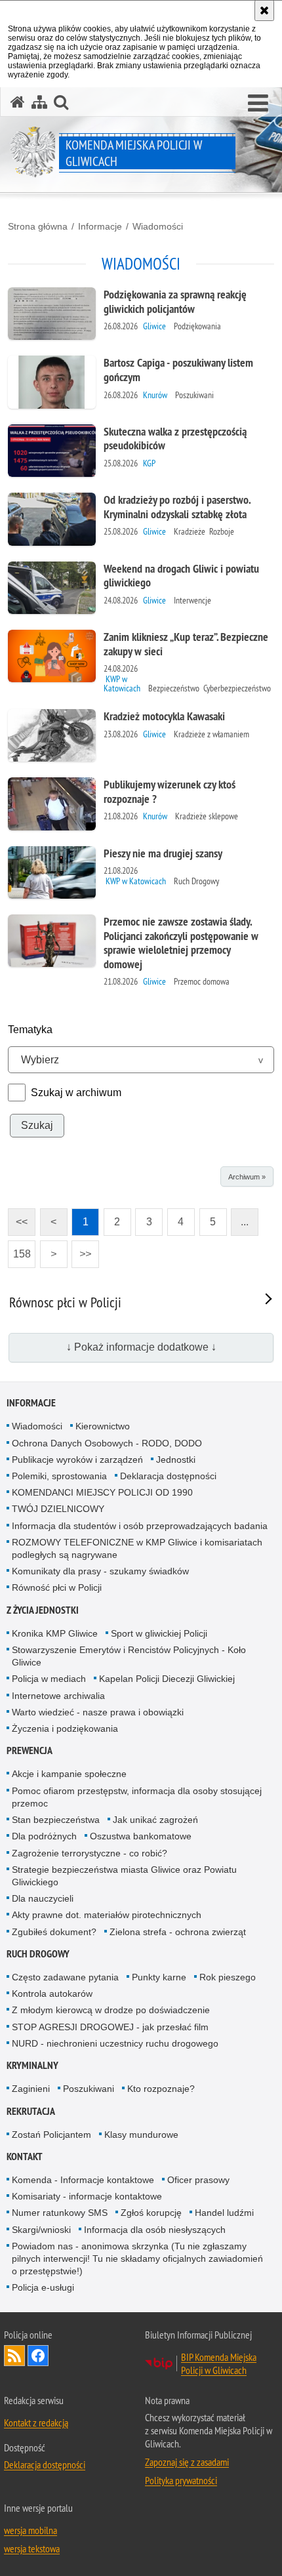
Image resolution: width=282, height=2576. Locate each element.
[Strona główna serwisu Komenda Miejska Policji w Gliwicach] (18, 102)
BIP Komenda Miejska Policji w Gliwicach (219, 2363)
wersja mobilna (30, 2530)
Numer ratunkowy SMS (60, 2213)
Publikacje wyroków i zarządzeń (77, 1460)
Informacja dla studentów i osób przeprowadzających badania (140, 1526)
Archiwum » (247, 1177)
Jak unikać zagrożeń (155, 1820)
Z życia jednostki (43, 1610)
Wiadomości (158, 226)
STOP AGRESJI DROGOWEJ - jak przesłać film (110, 2027)
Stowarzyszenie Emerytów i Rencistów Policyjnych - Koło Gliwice (129, 1656)
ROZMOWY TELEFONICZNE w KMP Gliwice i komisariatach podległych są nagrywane (137, 1548)
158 (19, 1250)
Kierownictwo (103, 1426)
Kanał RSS (14, 2356)
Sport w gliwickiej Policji (159, 1633)
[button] (258, 104)
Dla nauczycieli (43, 1898)
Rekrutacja (31, 2111)
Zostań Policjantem (51, 2135)
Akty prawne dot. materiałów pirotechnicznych (107, 1915)
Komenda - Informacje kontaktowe (83, 2180)
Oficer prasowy (198, 2180)
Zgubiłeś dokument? (54, 1932)
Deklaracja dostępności (168, 1476)
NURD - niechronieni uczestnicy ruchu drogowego (115, 2043)
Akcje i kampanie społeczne (69, 1774)
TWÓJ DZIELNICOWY (58, 1509)
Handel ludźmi (224, 2213)
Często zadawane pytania (65, 1977)
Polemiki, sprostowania (59, 1476)
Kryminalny (32, 2065)
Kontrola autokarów (52, 1993)
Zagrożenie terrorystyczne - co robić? (90, 1853)
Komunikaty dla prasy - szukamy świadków (100, 1571)
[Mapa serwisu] (39, 102)
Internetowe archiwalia (58, 1696)
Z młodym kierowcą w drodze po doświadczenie (111, 2010)
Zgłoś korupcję (151, 2213)
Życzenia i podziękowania (65, 1728)
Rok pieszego (228, 1977)
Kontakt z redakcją (36, 2423)
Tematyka (30, 1030)
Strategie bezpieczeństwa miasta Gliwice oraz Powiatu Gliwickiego (124, 1876)
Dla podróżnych (44, 1836)
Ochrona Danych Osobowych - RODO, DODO (107, 1443)
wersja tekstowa (32, 2548)
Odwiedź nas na (38, 2356)
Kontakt (25, 2157)
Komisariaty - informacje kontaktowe (87, 2196)
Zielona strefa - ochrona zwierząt (178, 1932)
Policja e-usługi (43, 2287)
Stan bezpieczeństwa (56, 1820)
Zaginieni (31, 2089)
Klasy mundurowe (141, 2135)
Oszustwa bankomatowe (141, 1836)
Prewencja (30, 1750)
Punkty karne (159, 1977)
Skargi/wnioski (41, 2230)
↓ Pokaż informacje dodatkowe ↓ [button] (141, 1347)
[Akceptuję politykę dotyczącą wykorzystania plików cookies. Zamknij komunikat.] (264, 10)
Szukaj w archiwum (76, 1093)
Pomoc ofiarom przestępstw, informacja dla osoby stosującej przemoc (137, 1797)
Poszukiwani (89, 2089)
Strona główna (38, 226)
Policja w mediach (49, 1679)
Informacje (100, 226)
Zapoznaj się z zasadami (187, 2462)
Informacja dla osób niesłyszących (155, 2230)
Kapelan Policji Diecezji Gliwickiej (167, 1679)
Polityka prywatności (181, 2480)
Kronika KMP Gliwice (55, 1633)
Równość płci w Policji (57, 1587)
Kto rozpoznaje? (161, 2089)
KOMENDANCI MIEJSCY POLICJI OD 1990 (102, 1492)
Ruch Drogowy (38, 1954)
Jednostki (176, 1460)
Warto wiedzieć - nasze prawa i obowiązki (98, 1712)
